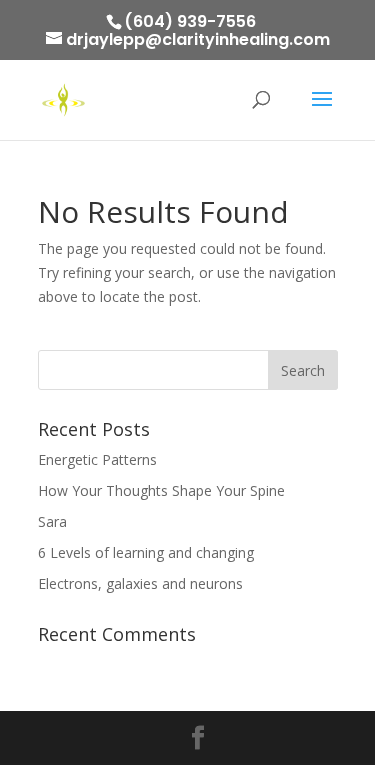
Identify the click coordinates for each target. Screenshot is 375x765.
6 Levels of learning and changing (146, 552)
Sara (52, 521)
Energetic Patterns (97, 459)
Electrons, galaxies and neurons (140, 583)
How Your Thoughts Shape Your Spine (161, 490)
